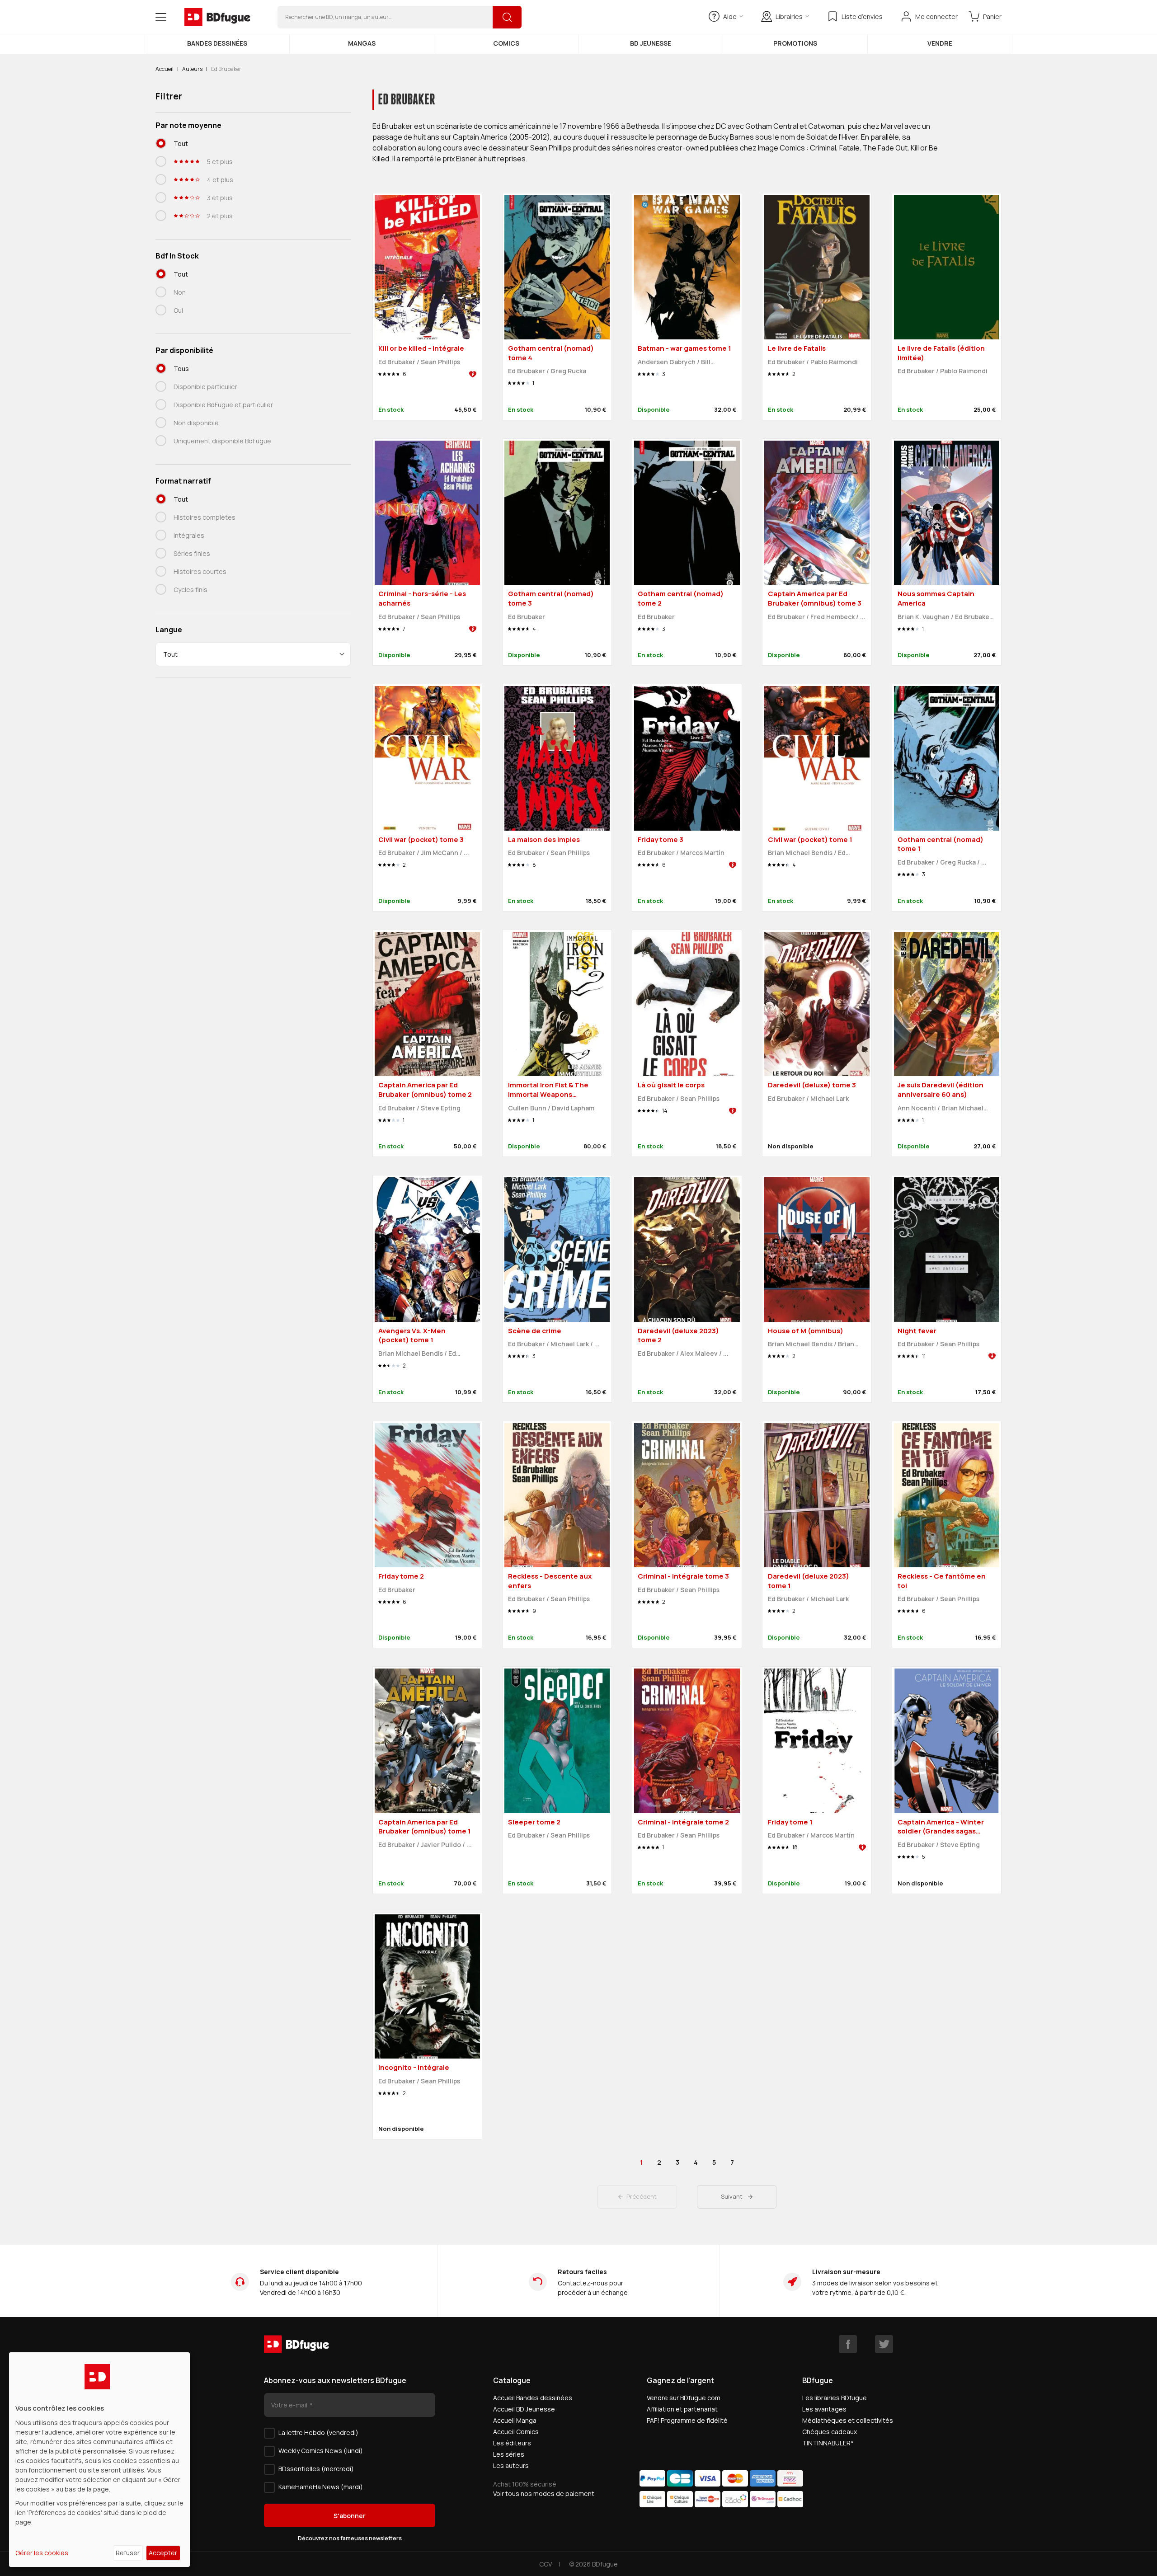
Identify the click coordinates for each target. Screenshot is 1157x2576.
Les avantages (824, 2409)
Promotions (795, 43)
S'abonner (350, 2516)
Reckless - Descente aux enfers (550, 1581)
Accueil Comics (516, 2432)
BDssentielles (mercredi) (316, 2469)
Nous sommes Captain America (936, 598)
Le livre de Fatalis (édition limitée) (941, 353)
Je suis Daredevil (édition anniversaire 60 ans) (941, 1090)
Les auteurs (511, 2466)
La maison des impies (544, 839)
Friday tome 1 (790, 1822)
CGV (546, 2564)
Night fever (917, 1331)
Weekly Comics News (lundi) (321, 2451)
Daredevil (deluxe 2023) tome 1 (809, 1581)
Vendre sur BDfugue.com (684, 2398)
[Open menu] (161, 17)
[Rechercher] (507, 17)
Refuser (128, 2553)
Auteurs (192, 69)
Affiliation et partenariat (682, 2409)
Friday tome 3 (661, 839)
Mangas (362, 43)
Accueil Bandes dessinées (533, 2398)
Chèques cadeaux (830, 2432)
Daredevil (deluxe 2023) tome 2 (678, 1335)
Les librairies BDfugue (835, 2398)
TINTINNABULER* (828, 2443)
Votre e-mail (290, 2405)
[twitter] (884, 2344)
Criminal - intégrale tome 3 (683, 1576)
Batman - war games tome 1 (684, 348)
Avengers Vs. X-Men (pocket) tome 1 (412, 1335)
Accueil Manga (515, 2420)
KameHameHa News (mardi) (321, 2487)
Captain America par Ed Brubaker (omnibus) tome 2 (425, 1090)
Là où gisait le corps (671, 1085)
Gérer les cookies (42, 2553)
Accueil (165, 69)
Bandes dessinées (217, 43)
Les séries (509, 2454)
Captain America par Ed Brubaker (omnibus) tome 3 (815, 598)
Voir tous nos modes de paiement (544, 2494)
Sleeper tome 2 (534, 1822)
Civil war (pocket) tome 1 (810, 839)
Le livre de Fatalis (797, 348)
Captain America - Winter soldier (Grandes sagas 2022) (941, 1831)
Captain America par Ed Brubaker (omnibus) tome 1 (425, 1827)
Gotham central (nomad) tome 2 (681, 598)
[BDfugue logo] (217, 17)
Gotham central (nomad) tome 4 (551, 353)
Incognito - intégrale (414, 2067)
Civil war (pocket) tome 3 (421, 839)
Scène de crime (535, 1331)
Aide (730, 16)
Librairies (789, 16)
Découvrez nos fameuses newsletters (350, 2538)
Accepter (163, 2553)
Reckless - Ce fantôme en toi (942, 1581)
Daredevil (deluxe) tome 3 (812, 1085)
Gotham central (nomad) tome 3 (551, 598)
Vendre (940, 43)
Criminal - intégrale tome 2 (683, 1822)
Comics (506, 43)
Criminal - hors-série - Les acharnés (422, 598)
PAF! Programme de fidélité (687, 2420)
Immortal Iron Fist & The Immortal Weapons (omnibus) (548, 1094)
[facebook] (848, 2344)
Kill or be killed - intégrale (421, 348)
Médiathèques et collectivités (848, 2420)
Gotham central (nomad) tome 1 (941, 844)
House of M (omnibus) (806, 1331)
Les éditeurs (512, 2443)
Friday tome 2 (401, 1576)
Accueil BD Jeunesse (524, 2409)
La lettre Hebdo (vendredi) (318, 2433)
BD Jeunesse (651, 43)
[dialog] (99, 2460)
